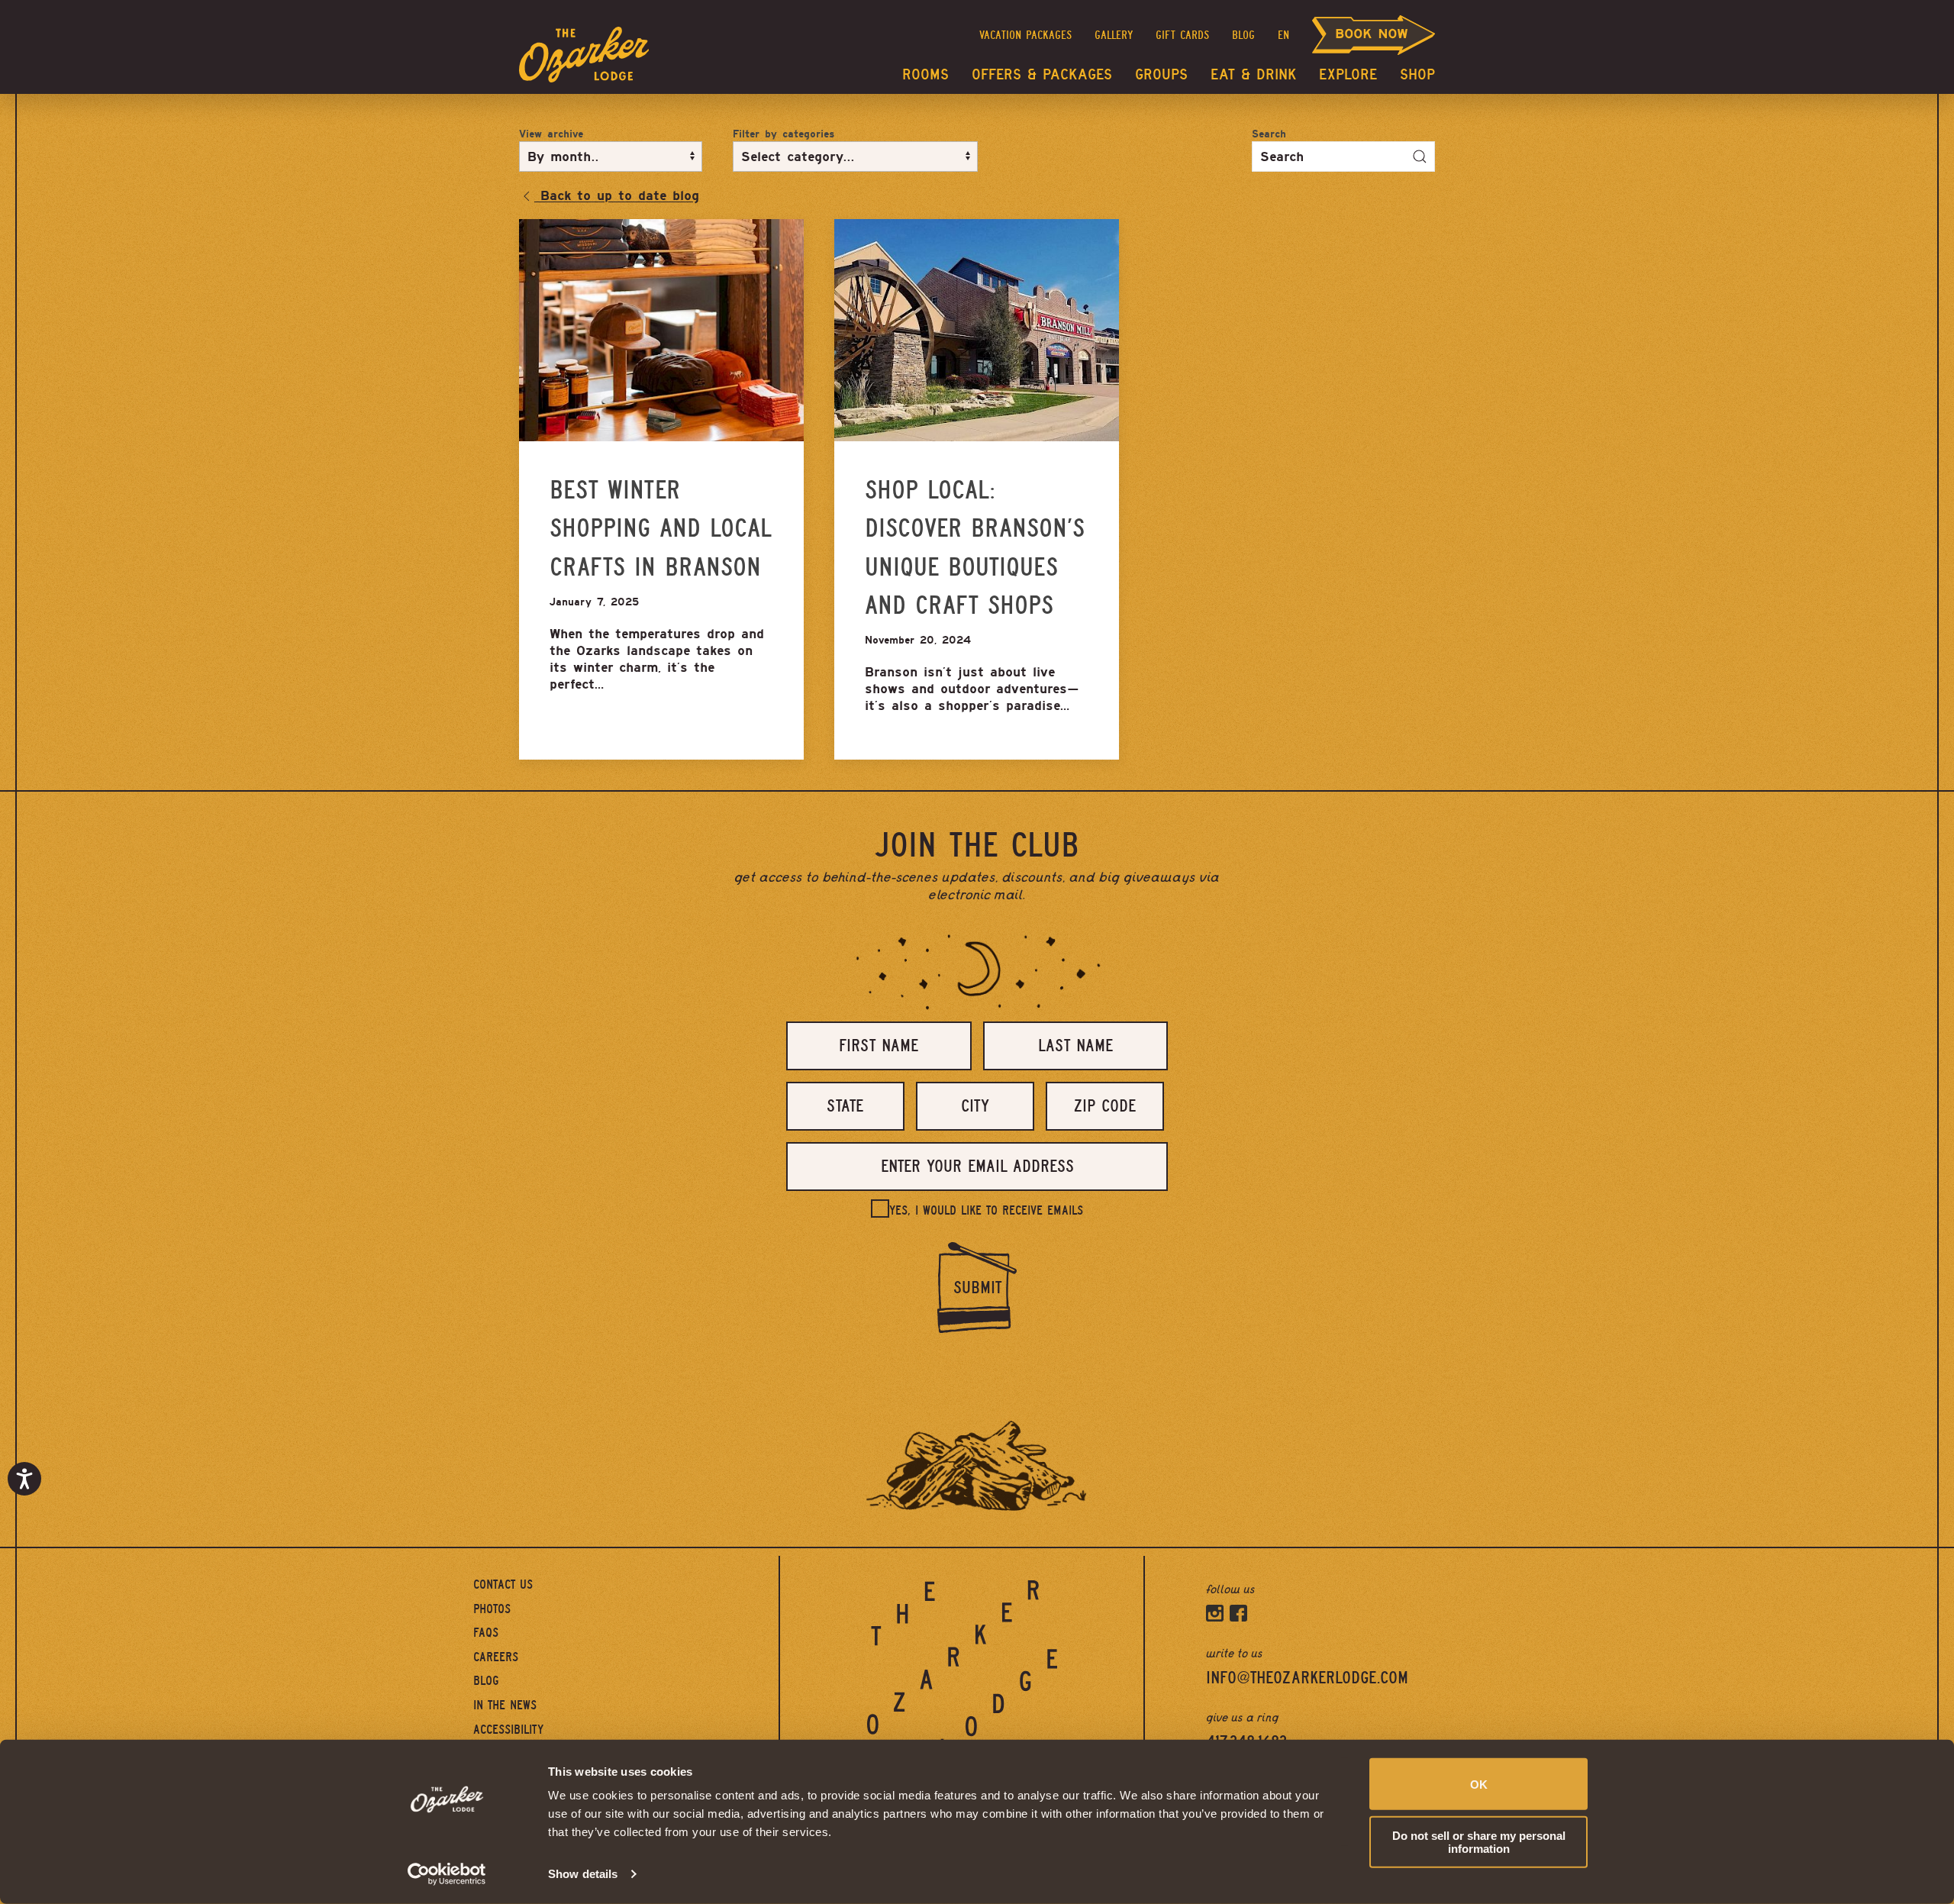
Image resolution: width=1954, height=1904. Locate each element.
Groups (1161, 74)
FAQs (486, 1633)
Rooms (925, 74)
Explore (1348, 74)
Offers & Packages (1042, 74)
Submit (977, 1288)
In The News (505, 1705)
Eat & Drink (1253, 74)
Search (1269, 134)
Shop (1417, 74)
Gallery (1114, 35)
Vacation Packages (1025, 35)
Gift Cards (1182, 35)
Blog (1243, 35)
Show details (583, 1874)
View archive (551, 134)
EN (1283, 35)
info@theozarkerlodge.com (1307, 1678)
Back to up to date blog (617, 195)
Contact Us (503, 1585)
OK (1479, 1784)
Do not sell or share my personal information (1479, 1841)
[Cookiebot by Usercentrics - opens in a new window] (447, 1874)
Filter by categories (784, 134)
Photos (492, 1609)
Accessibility (508, 1730)
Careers (496, 1657)
